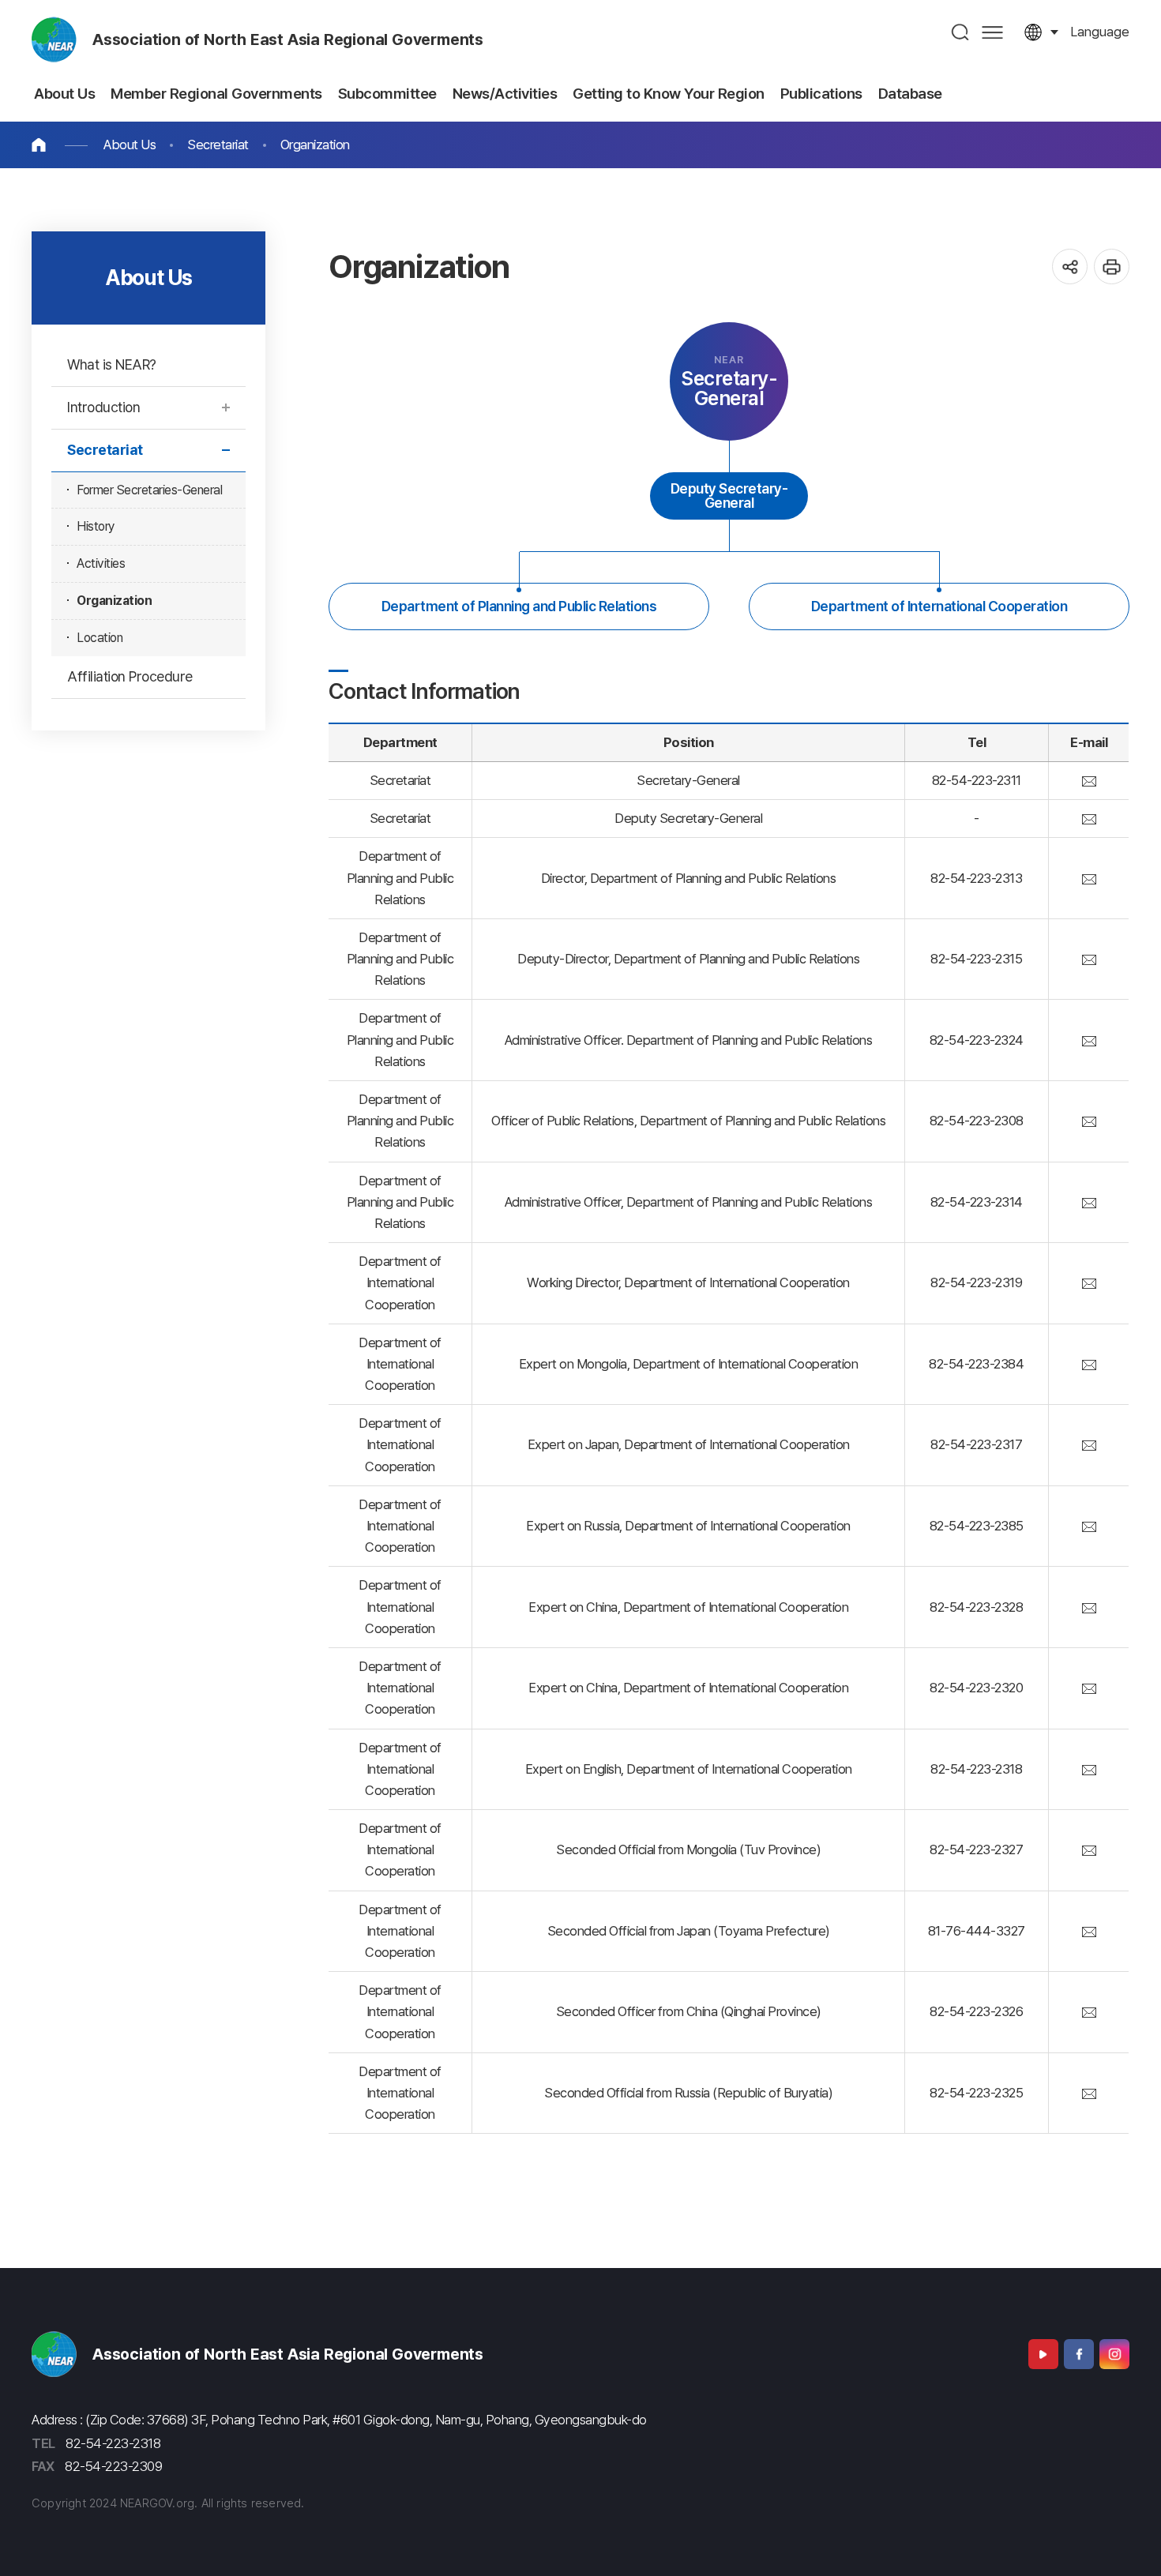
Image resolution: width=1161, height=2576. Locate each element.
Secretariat (218, 145)
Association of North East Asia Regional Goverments (288, 39)
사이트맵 (992, 32)
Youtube (1043, 2354)
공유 (1070, 267)
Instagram (1114, 2354)
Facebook (1079, 2354)
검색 (961, 32)
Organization (315, 145)
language (1100, 32)
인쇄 (1112, 267)
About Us (130, 145)
